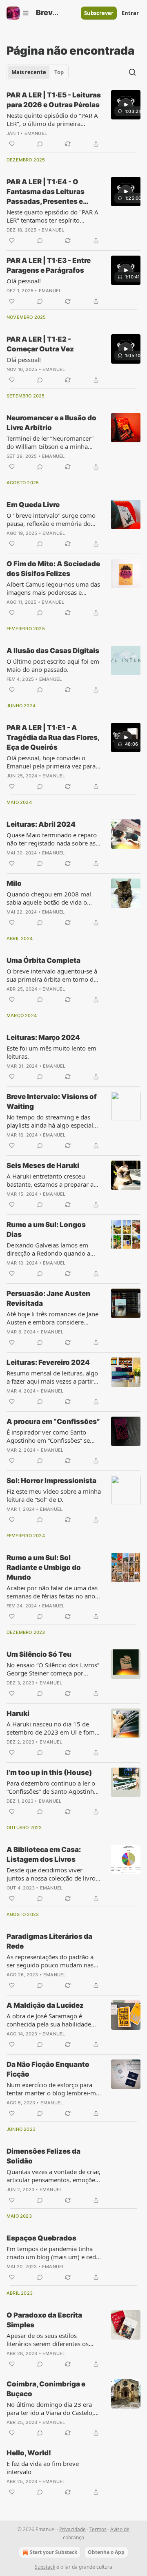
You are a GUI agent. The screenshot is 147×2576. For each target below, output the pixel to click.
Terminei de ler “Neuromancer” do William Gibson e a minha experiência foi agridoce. (50, 442)
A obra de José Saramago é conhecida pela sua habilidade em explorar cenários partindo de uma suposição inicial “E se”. (53, 2020)
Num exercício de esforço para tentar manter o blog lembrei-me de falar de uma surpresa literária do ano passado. (53, 2089)
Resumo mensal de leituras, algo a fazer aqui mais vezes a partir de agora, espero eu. (52, 1377)
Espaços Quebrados (41, 2238)
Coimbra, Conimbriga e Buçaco (46, 2389)
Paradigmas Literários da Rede (49, 1941)
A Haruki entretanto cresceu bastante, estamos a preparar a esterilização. (50, 1180)
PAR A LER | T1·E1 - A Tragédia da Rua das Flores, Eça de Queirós (53, 737)
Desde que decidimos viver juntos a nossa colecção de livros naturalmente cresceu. (52, 1874)
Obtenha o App (106, 2552)
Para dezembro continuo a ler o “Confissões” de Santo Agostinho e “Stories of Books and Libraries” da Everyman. (53, 1787)
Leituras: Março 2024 (43, 1037)
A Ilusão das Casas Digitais (53, 651)
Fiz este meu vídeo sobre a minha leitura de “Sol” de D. (54, 1495)
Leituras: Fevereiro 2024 (48, 1362)
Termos (98, 2529)
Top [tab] (59, 72)
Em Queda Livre (33, 505)
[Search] (132, 72)
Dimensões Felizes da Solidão (43, 2156)
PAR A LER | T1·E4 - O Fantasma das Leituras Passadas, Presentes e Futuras (46, 192)
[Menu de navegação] (18, 13)
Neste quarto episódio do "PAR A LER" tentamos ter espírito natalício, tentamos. (52, 216)
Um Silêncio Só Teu (39, 1654)
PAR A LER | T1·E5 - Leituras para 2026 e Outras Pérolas (54, 100)
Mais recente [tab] (29, 72)
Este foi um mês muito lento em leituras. (51, 1052)
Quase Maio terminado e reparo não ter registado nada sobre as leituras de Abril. (52, 839)
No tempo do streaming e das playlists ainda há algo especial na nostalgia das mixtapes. (50, 1121)
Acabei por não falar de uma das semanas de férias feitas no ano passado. (52, 1592)
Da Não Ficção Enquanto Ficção (48, 2069)
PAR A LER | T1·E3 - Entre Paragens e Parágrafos (49, 265)
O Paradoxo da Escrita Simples (44, 2320)
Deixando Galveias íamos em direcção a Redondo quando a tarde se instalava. (48, 1249)
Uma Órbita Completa (43, 960)
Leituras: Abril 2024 (41, 824)
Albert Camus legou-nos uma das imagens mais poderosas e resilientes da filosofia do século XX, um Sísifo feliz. (53, 588)
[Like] (12, 144)
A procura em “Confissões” (53, 1422)
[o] (126, 105)
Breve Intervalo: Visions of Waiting (52, 1101)
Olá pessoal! (24, 281)
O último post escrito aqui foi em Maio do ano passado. (53, 665)
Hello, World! (29, 2453)
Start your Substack (53, 2552)
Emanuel (36, 133)
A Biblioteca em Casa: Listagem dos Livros (44, 1854)
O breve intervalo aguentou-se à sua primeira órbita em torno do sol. (52, 975)
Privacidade (72, 2529)
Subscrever (99, 13)
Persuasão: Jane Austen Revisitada (48, 1298)
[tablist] (38, 72)
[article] (73, 119)
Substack (45, 2567)
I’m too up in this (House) (49, 1773)
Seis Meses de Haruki (43, 1165)
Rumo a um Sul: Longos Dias (46, 1230)
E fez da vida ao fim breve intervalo (43, 2468)
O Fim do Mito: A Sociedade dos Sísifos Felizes (53, 569)
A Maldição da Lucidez (45, 2005)
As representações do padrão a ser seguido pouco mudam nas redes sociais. (50, 1961)
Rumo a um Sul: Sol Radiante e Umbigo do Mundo (44, 1567)
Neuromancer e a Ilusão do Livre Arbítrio (51, 423)
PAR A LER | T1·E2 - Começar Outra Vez (40, 344)
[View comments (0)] (40, 144)
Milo (14, 883)
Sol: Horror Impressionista (51, 1481)
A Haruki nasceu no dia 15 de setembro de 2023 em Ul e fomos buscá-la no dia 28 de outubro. (54, 1728)
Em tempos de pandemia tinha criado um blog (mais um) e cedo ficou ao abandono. (53, 2253)
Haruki (18, 1713)
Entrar (130, 13)
